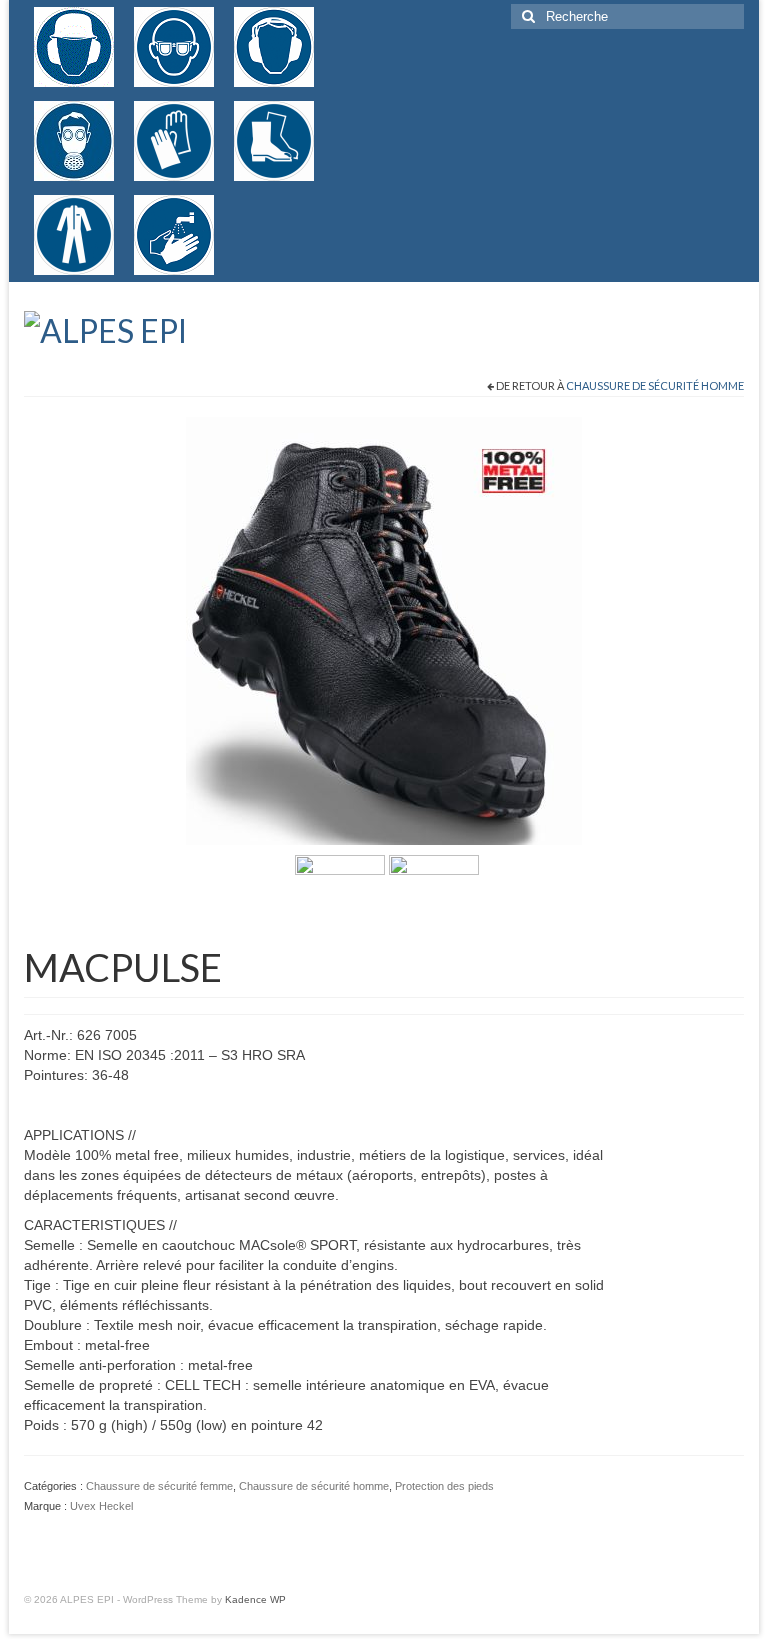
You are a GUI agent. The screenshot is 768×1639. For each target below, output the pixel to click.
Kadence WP (255, 1599)
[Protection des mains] (174, 141)
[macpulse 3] (384, 630)
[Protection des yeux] (174, 47)
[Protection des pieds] (274, 141)
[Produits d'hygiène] (174, 235)
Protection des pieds (444, 1486)
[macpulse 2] (340, 899)
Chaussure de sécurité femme (159, 1486)
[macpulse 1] (434, 899)
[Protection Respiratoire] (74, 141)
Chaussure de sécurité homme (655, 385)
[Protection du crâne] (74, 47)
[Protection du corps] (74, 235)
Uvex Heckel (101, 1506)
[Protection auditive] (274, 47)
